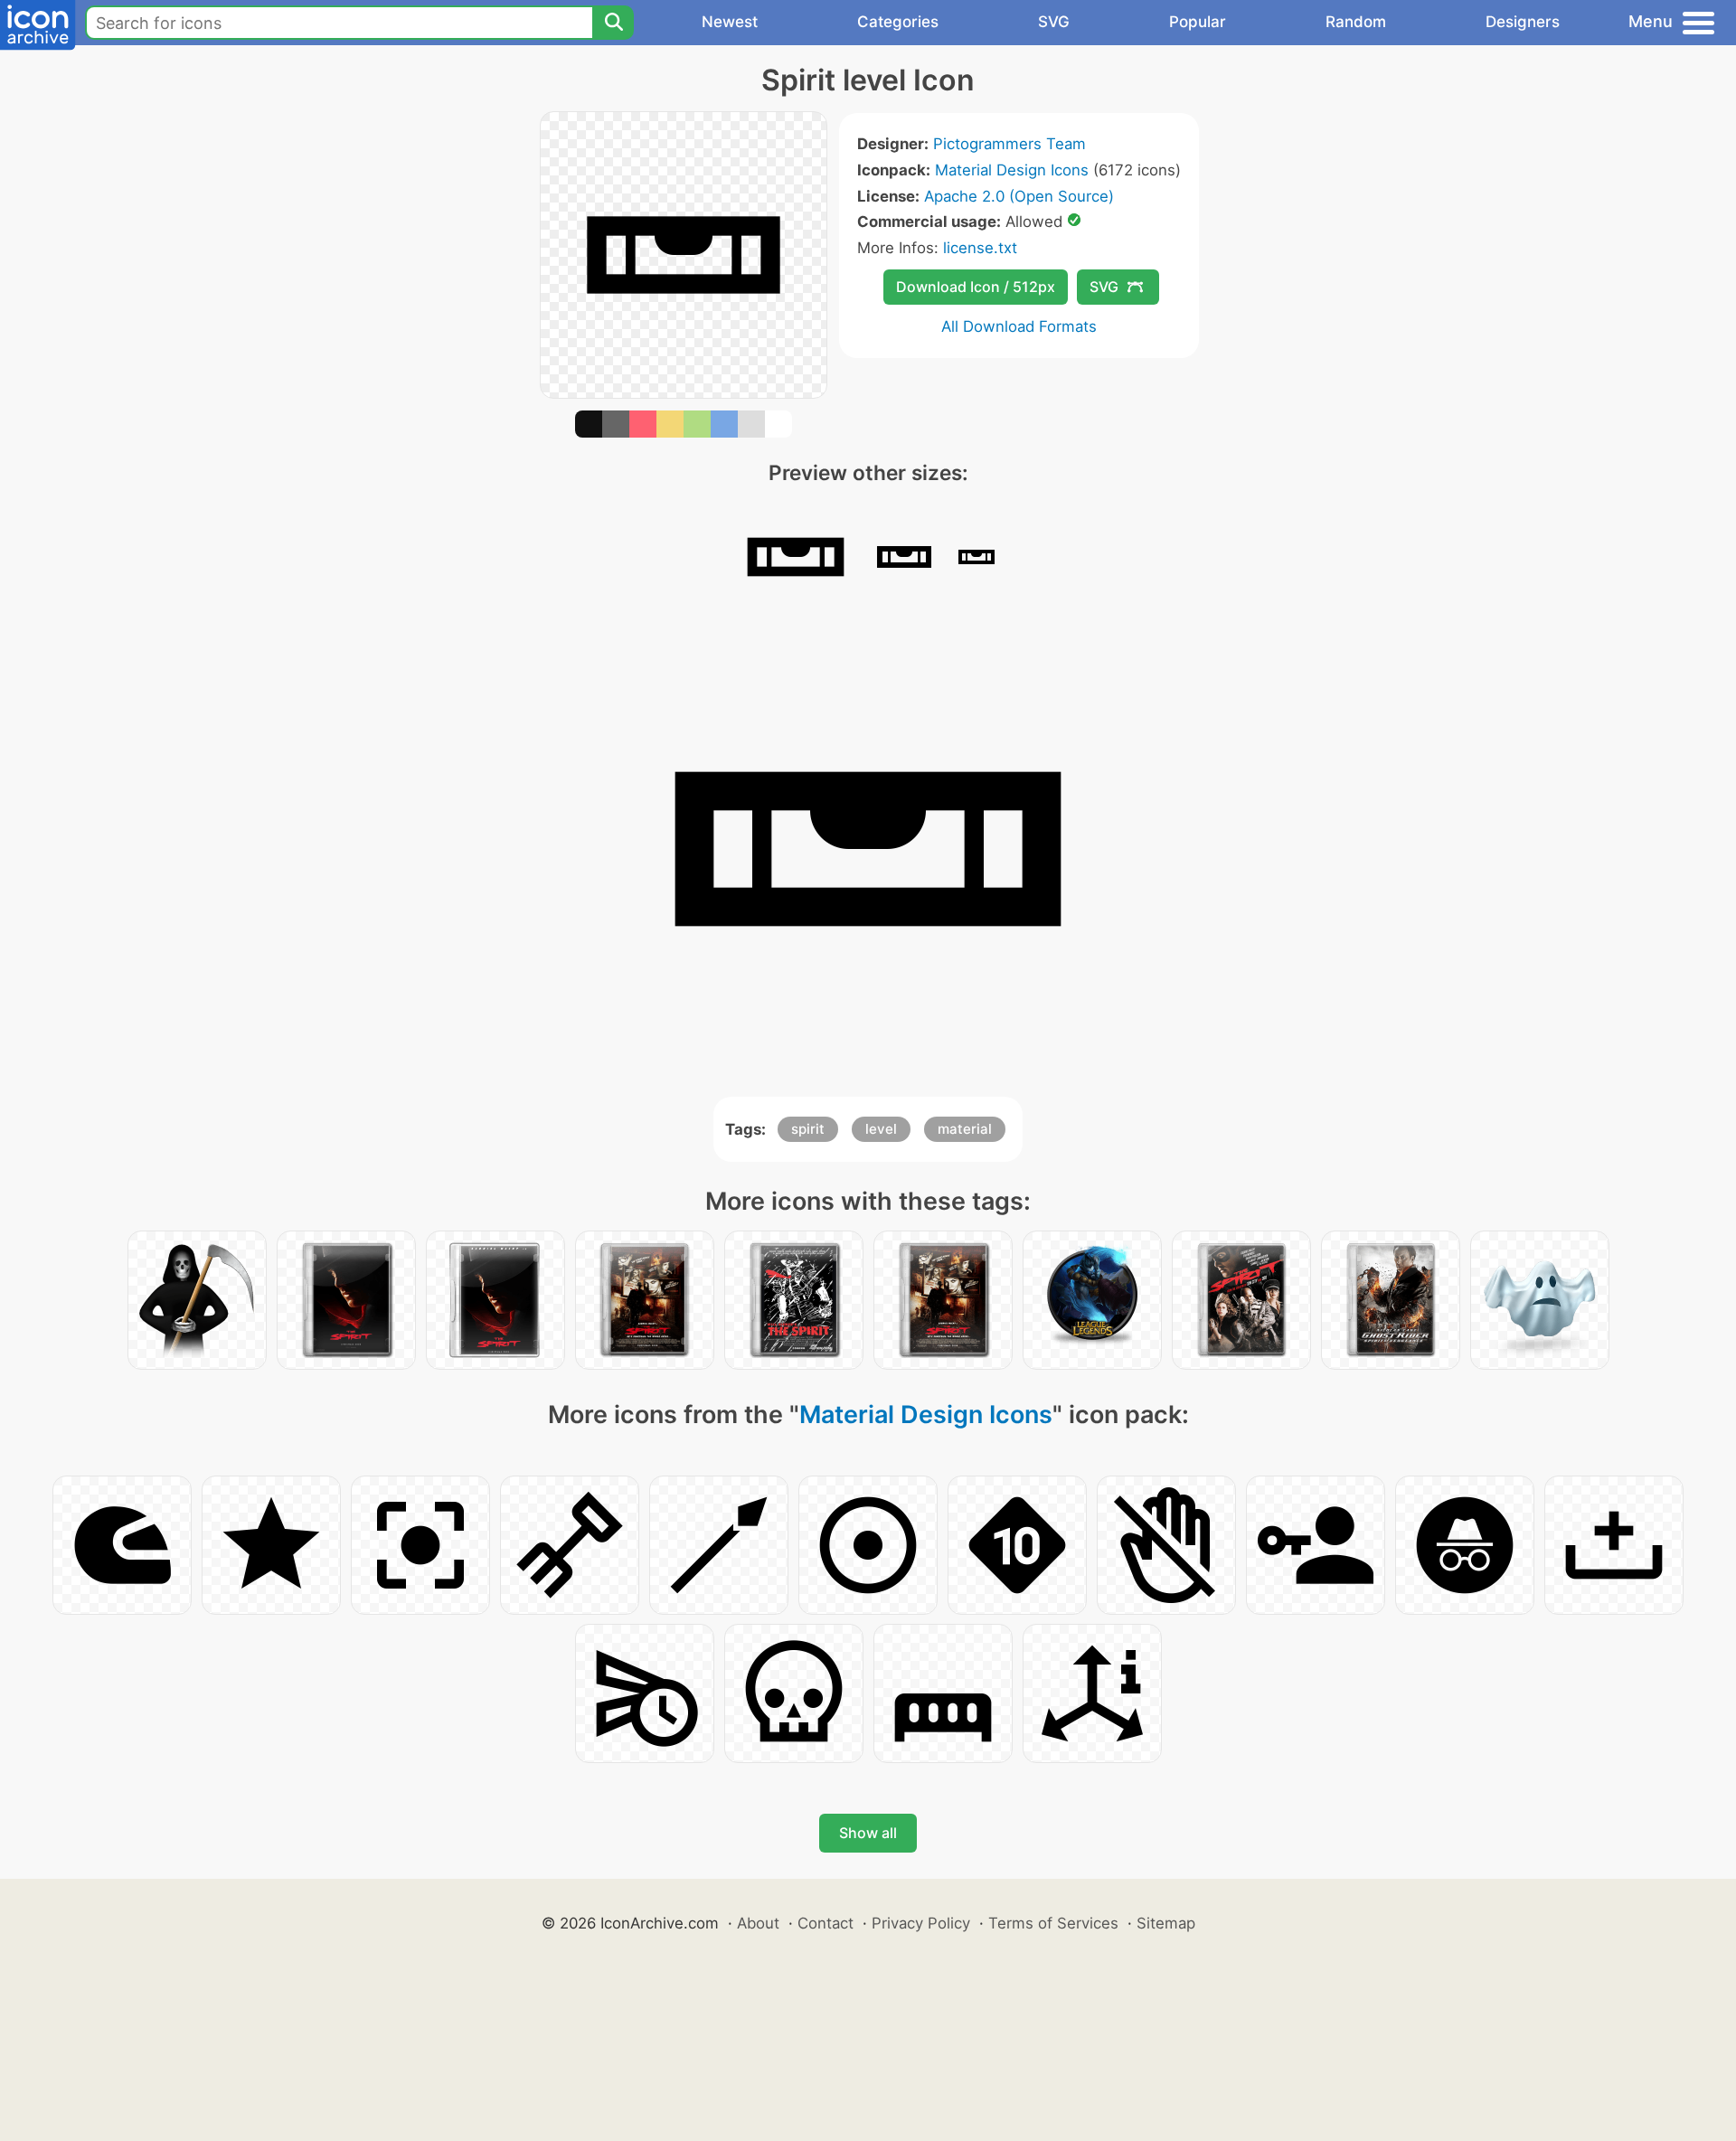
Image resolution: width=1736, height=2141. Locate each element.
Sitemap (1166, 1923)
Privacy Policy (921, 1923)
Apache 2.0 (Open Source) (1019, 196)
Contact (826, 1923)
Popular (1198, 22)
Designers (1523, 22)
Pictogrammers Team (1010, 144)
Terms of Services (1053, 1923)
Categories (898, 22)
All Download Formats (1019, 326)
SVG (1054, 22)
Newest (730, 22)
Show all (868, 1833)
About (758, 1923)
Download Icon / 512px (976, 287)
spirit (808, 1129)
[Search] (613, 23)
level (881, 1129)
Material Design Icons (1012, 170)
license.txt (980, 248)
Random (1356, 22)
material (965, 1129)
